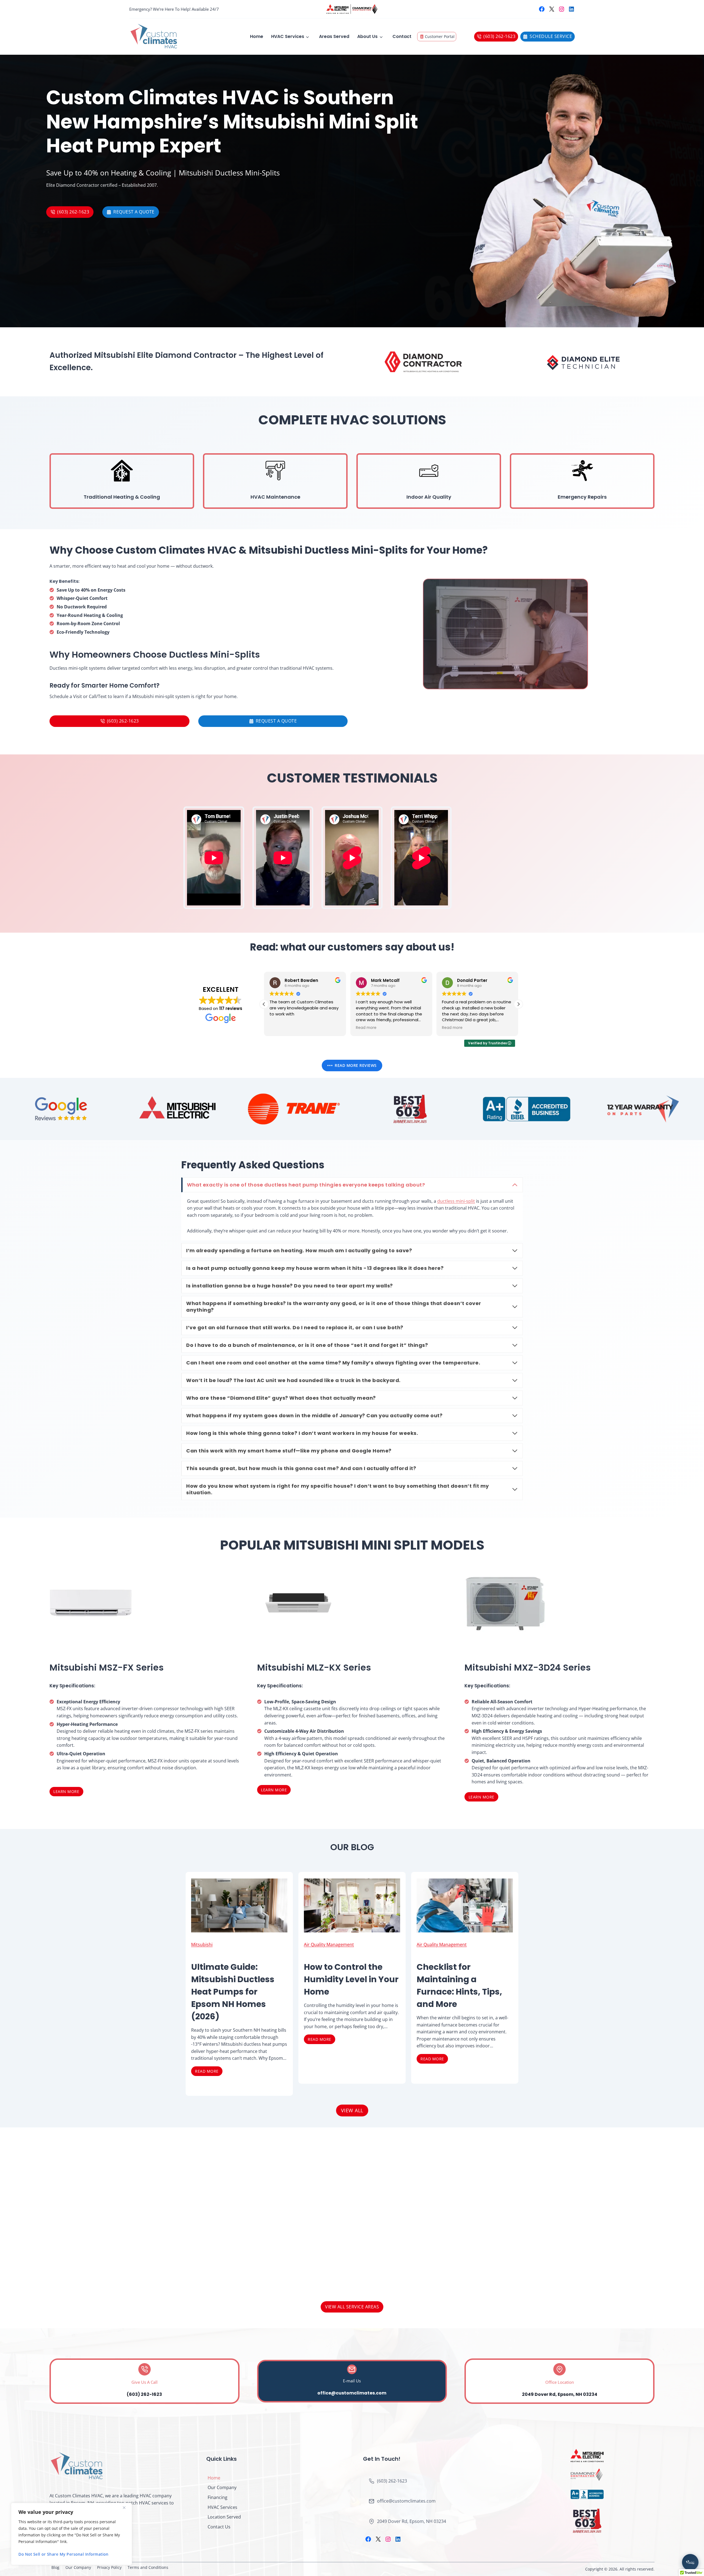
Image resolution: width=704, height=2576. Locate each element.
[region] (71, 2534)
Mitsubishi (202, 1945)
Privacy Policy (109, 2567)
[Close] (126, 2508)
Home (257, 36)
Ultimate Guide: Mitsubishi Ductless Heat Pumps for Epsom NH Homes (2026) (233, 1992)
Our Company (222, 2487)
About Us (367, 36)
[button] (264, 1004)
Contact (402, 36)
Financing (218, 2497)
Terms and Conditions (148, 2567)
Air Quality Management (329, 1945)
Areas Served (334, 36)
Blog (55, 2567)
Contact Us (219, 2527)
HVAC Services (288, 36)
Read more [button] (280, 1028)
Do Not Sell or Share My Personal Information (63, 2554)
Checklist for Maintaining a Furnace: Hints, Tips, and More (459, 1985)
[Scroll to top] (691, 2541)
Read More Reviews (356, 1065)
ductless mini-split (456, 1201)
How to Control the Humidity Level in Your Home (351, 1979)
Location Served (224, 2517)
